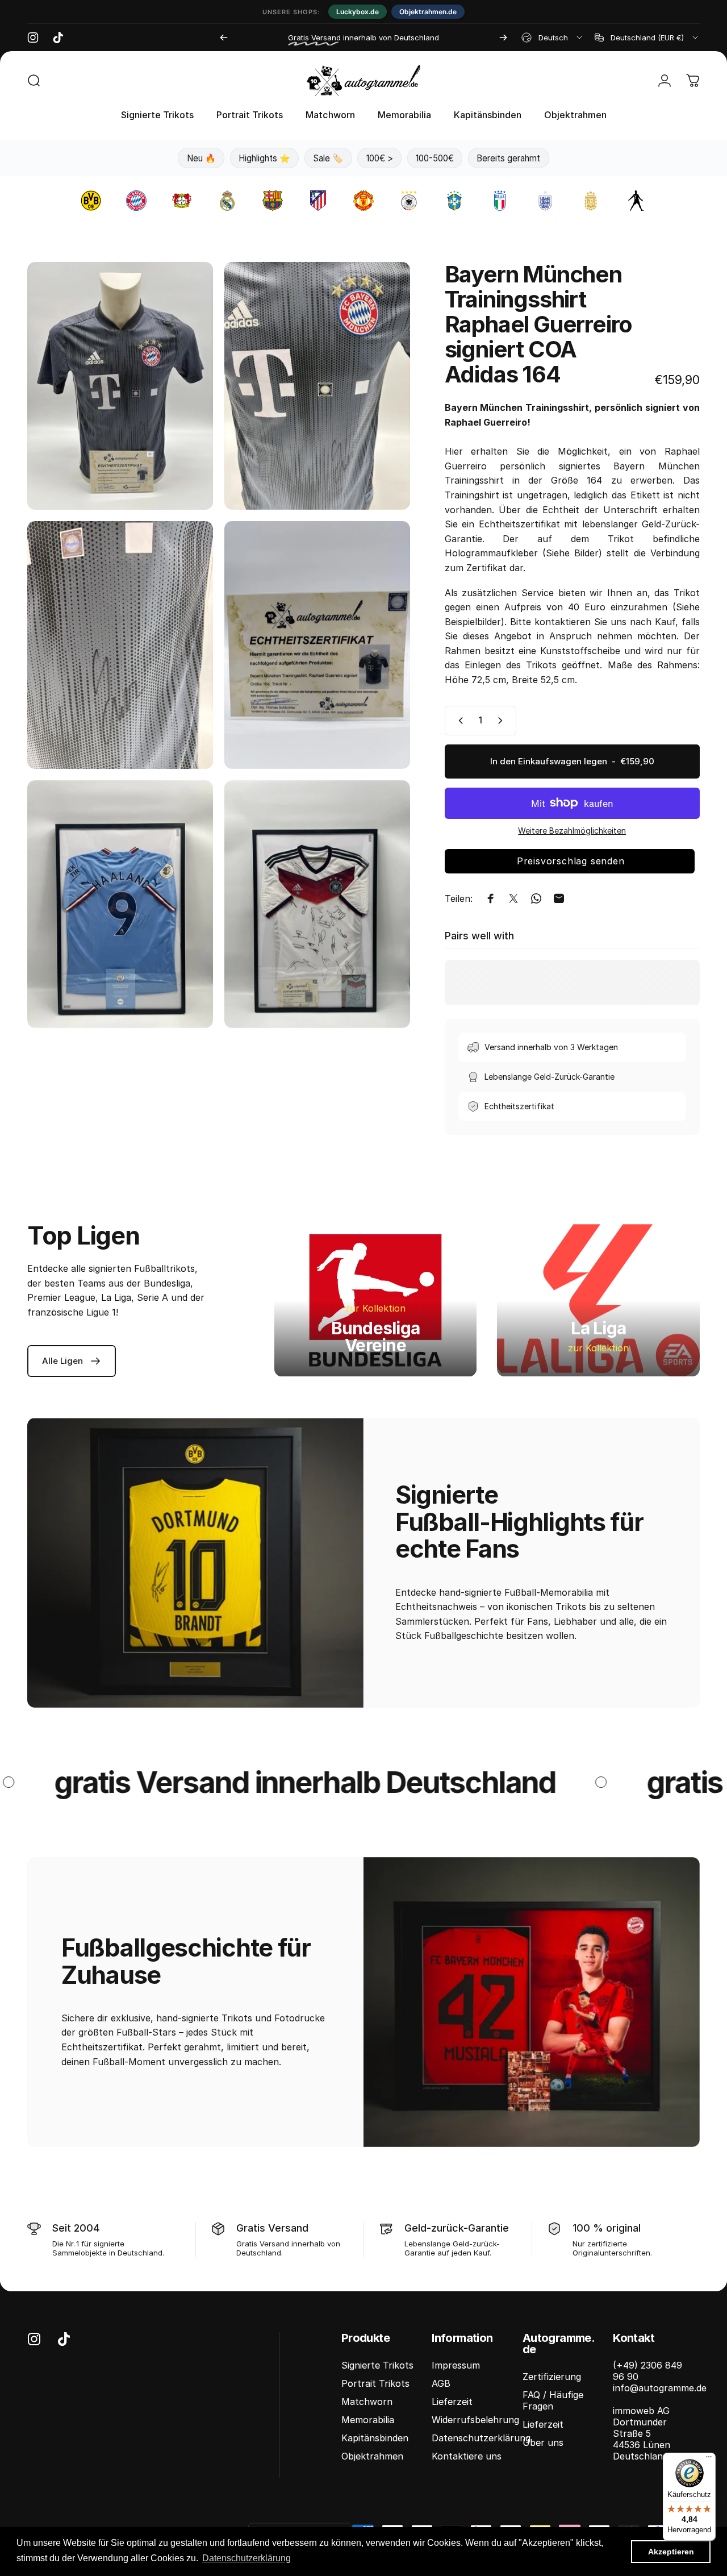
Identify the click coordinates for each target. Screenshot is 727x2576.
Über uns (543, 2442)
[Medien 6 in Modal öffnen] (317, 904)
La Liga (598, 1328)
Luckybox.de (358, 12)
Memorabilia (368, 2420)
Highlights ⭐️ (264, 158)
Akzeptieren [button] (671, 2552)
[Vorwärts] (503, 38)
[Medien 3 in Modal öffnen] (120, 645)
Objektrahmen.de (428, 12)
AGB (441, 2383)
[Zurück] (224, 38)
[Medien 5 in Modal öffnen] (120, 904)
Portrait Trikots (375, 2383)
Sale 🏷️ (328, 158)
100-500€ (435, 158)
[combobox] (553, 38)
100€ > (380, 158)
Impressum (456, 2365)
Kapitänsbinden (375, 2438)
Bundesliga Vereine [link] (376, 1337)
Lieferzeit (452, 2402)
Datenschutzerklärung (481, 2438)
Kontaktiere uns (467, 2456)
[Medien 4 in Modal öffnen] (317, 645)
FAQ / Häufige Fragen (553, 2400)
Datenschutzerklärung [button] (246, 2558)
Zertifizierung (552, 2377)
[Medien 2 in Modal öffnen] (317, 386)
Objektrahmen (372, 2456)
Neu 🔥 (201, 158)
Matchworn (367, 2402)
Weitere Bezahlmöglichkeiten (572, 831)
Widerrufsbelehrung (475, 2420)
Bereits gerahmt (508, 158)
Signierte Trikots (377, 2365)
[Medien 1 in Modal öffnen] (120, 386)
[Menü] (709, 2460)
